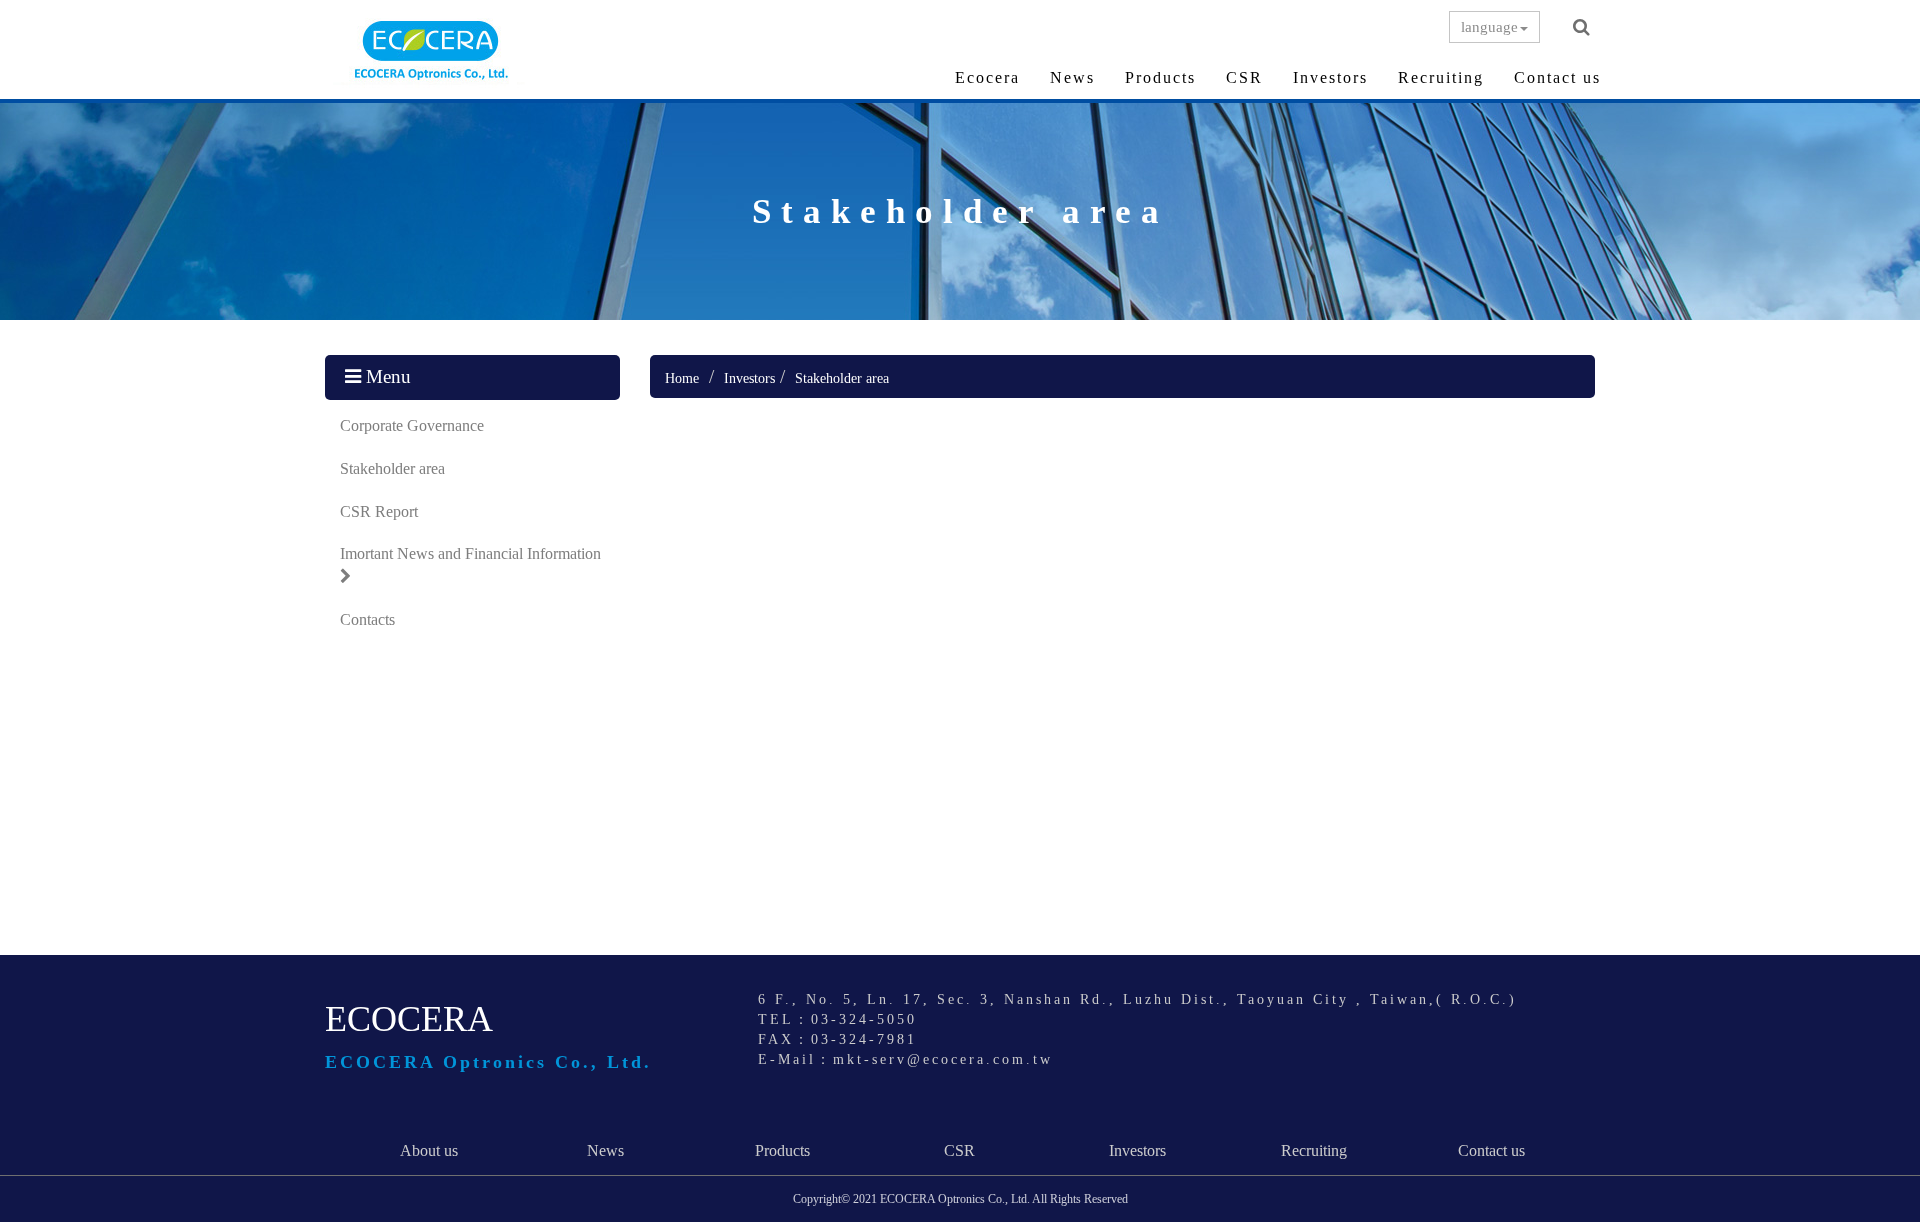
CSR (1244, 77)
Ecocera (987, 77)
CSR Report (379, 511)
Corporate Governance (412, 425)
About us (429, 1150)
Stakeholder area (392, 468)
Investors (1330, 77)
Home (682, 378)
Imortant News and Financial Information (470, 553)
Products (1160, 77)
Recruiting (1441, 77)
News (1072, 77)
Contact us (1557, 77)
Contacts (367, 619)
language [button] (1489, 27)
